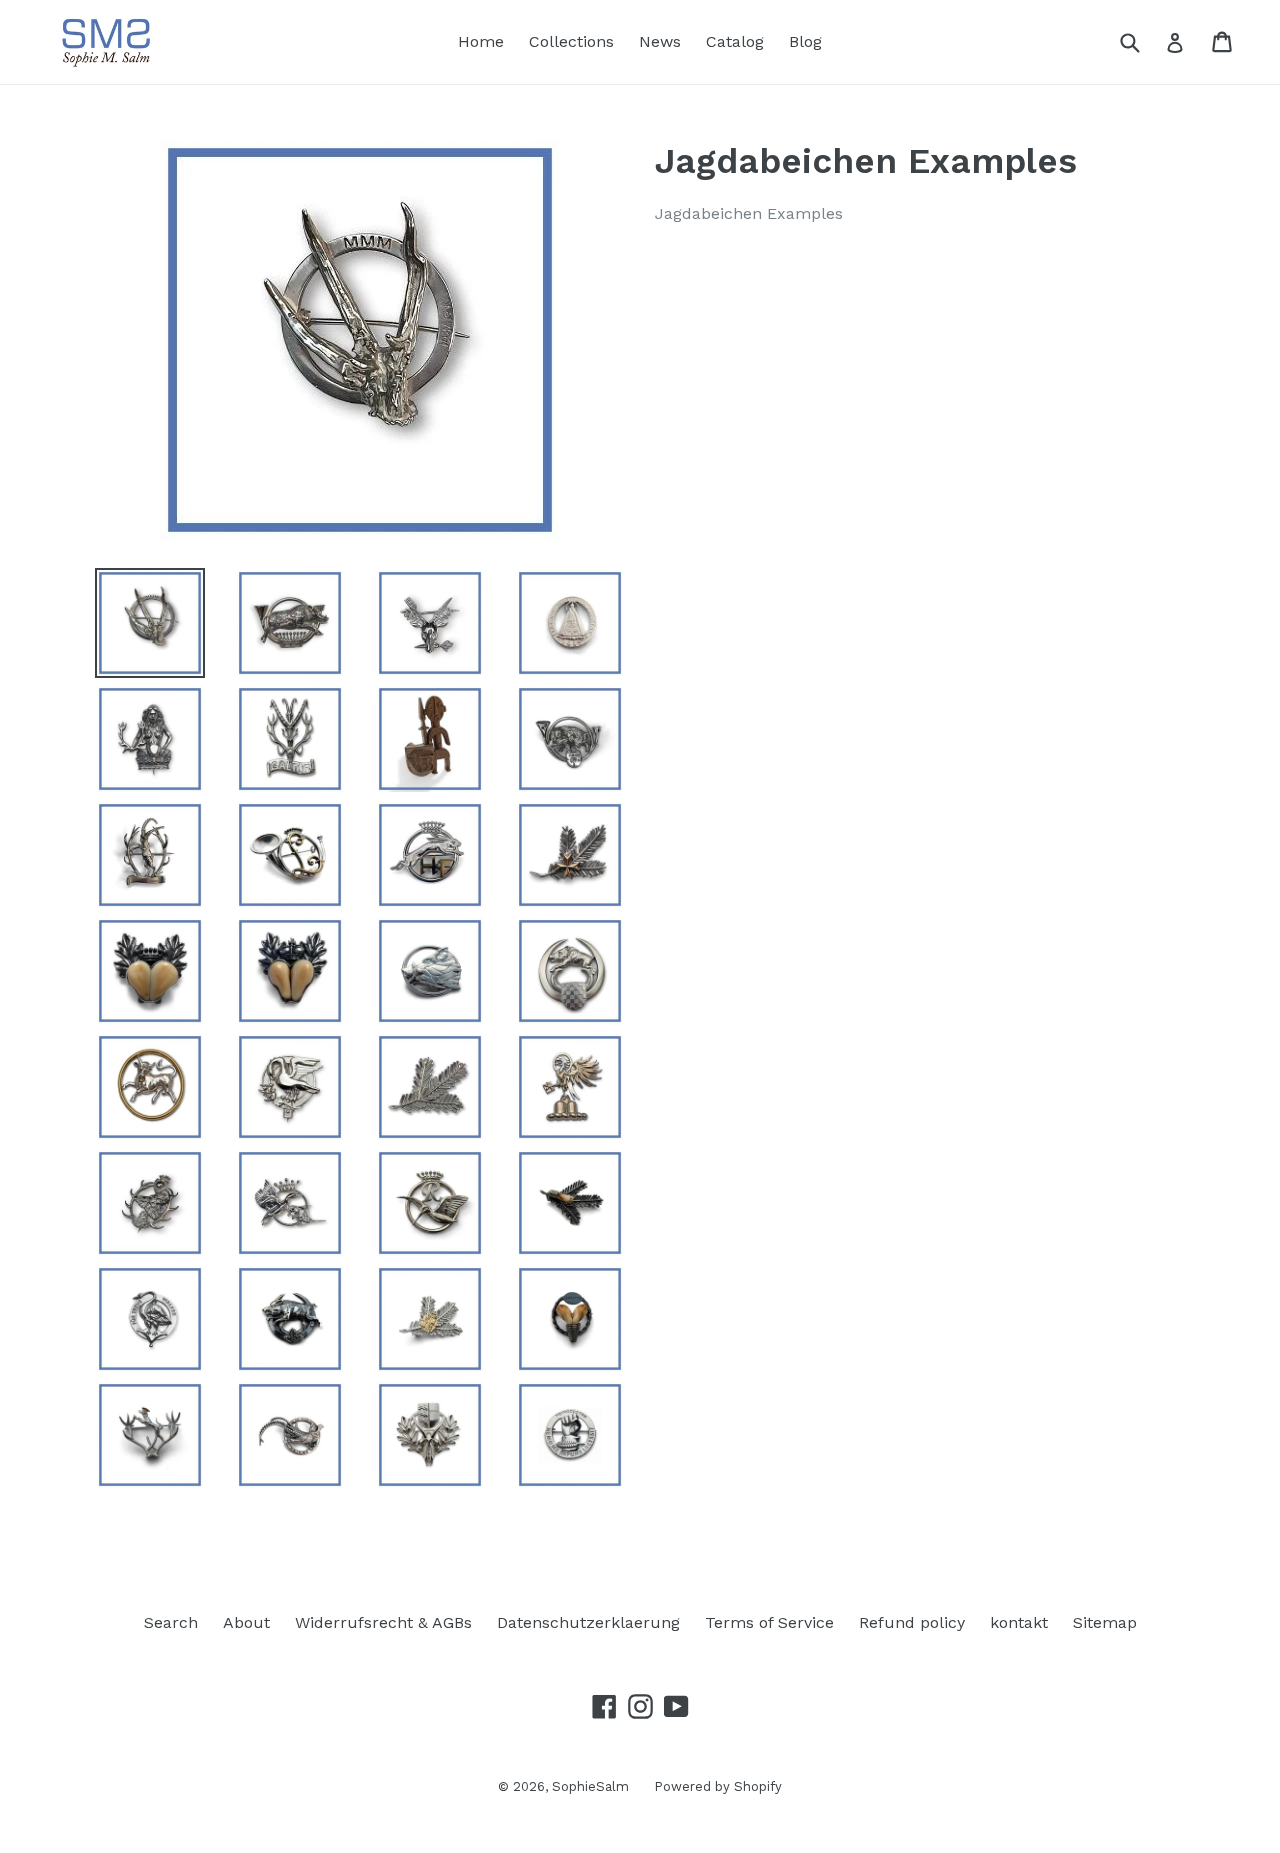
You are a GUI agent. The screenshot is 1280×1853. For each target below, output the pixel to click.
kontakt (1019, 1622)
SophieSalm (590, 1786)
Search (171, 1622)
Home (481, 41)
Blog (805, 41)
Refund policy (912, 1622)
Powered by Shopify (718, 1786)
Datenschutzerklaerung (588, 1622)
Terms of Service (769, 1622)
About (246, 1622)
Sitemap (1105, 1622)
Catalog (735, 41)
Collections (571, 41)
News (660, 41)
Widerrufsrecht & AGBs (383, 1622)
